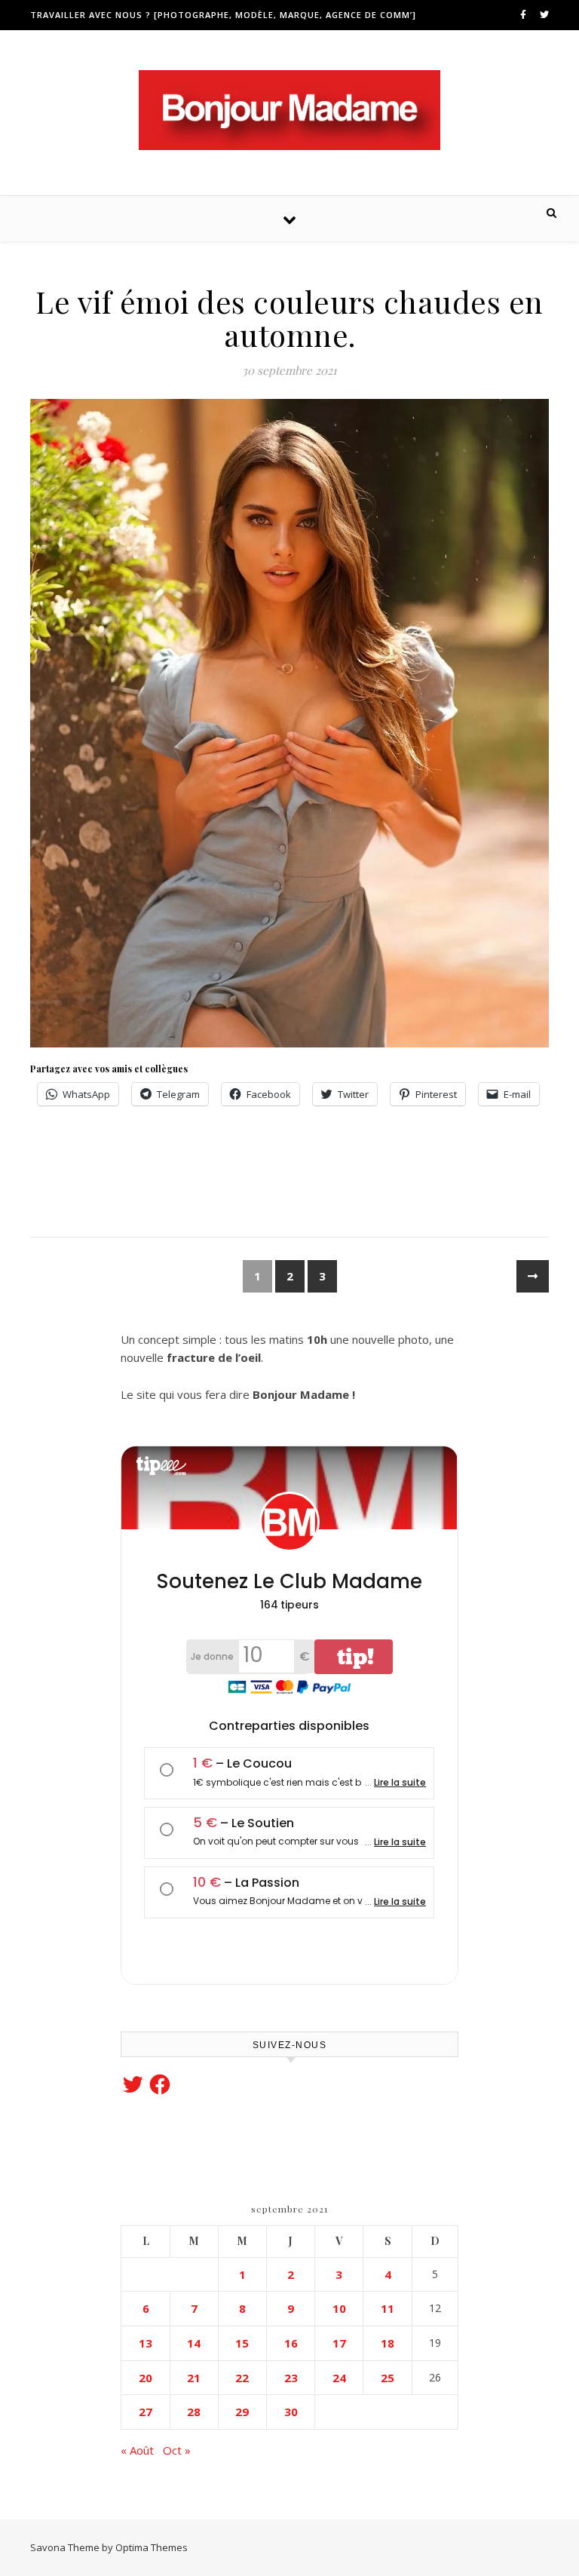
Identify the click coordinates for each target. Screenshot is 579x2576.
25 (388, 2378)
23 (291, 2378)
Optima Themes (152, 2547)
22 (242, 2378)
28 (194, 2412)
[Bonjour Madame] (289, 110)
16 (291, 2343)
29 (242, 2412)
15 (242, 2343)
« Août (137, 2450)
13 (146, 2343)
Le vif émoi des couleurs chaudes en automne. (289, 318)
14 (194, 2343)
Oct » (177, 2450)
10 (339, 2308)
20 (146, 2378)
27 (146, 2412)
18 (388, 2343)
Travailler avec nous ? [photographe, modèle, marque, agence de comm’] (223, 15)
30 (291, 2412)
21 (194, 2378)
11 (388, 2308)
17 (339, 2343)
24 (339, 2378)
